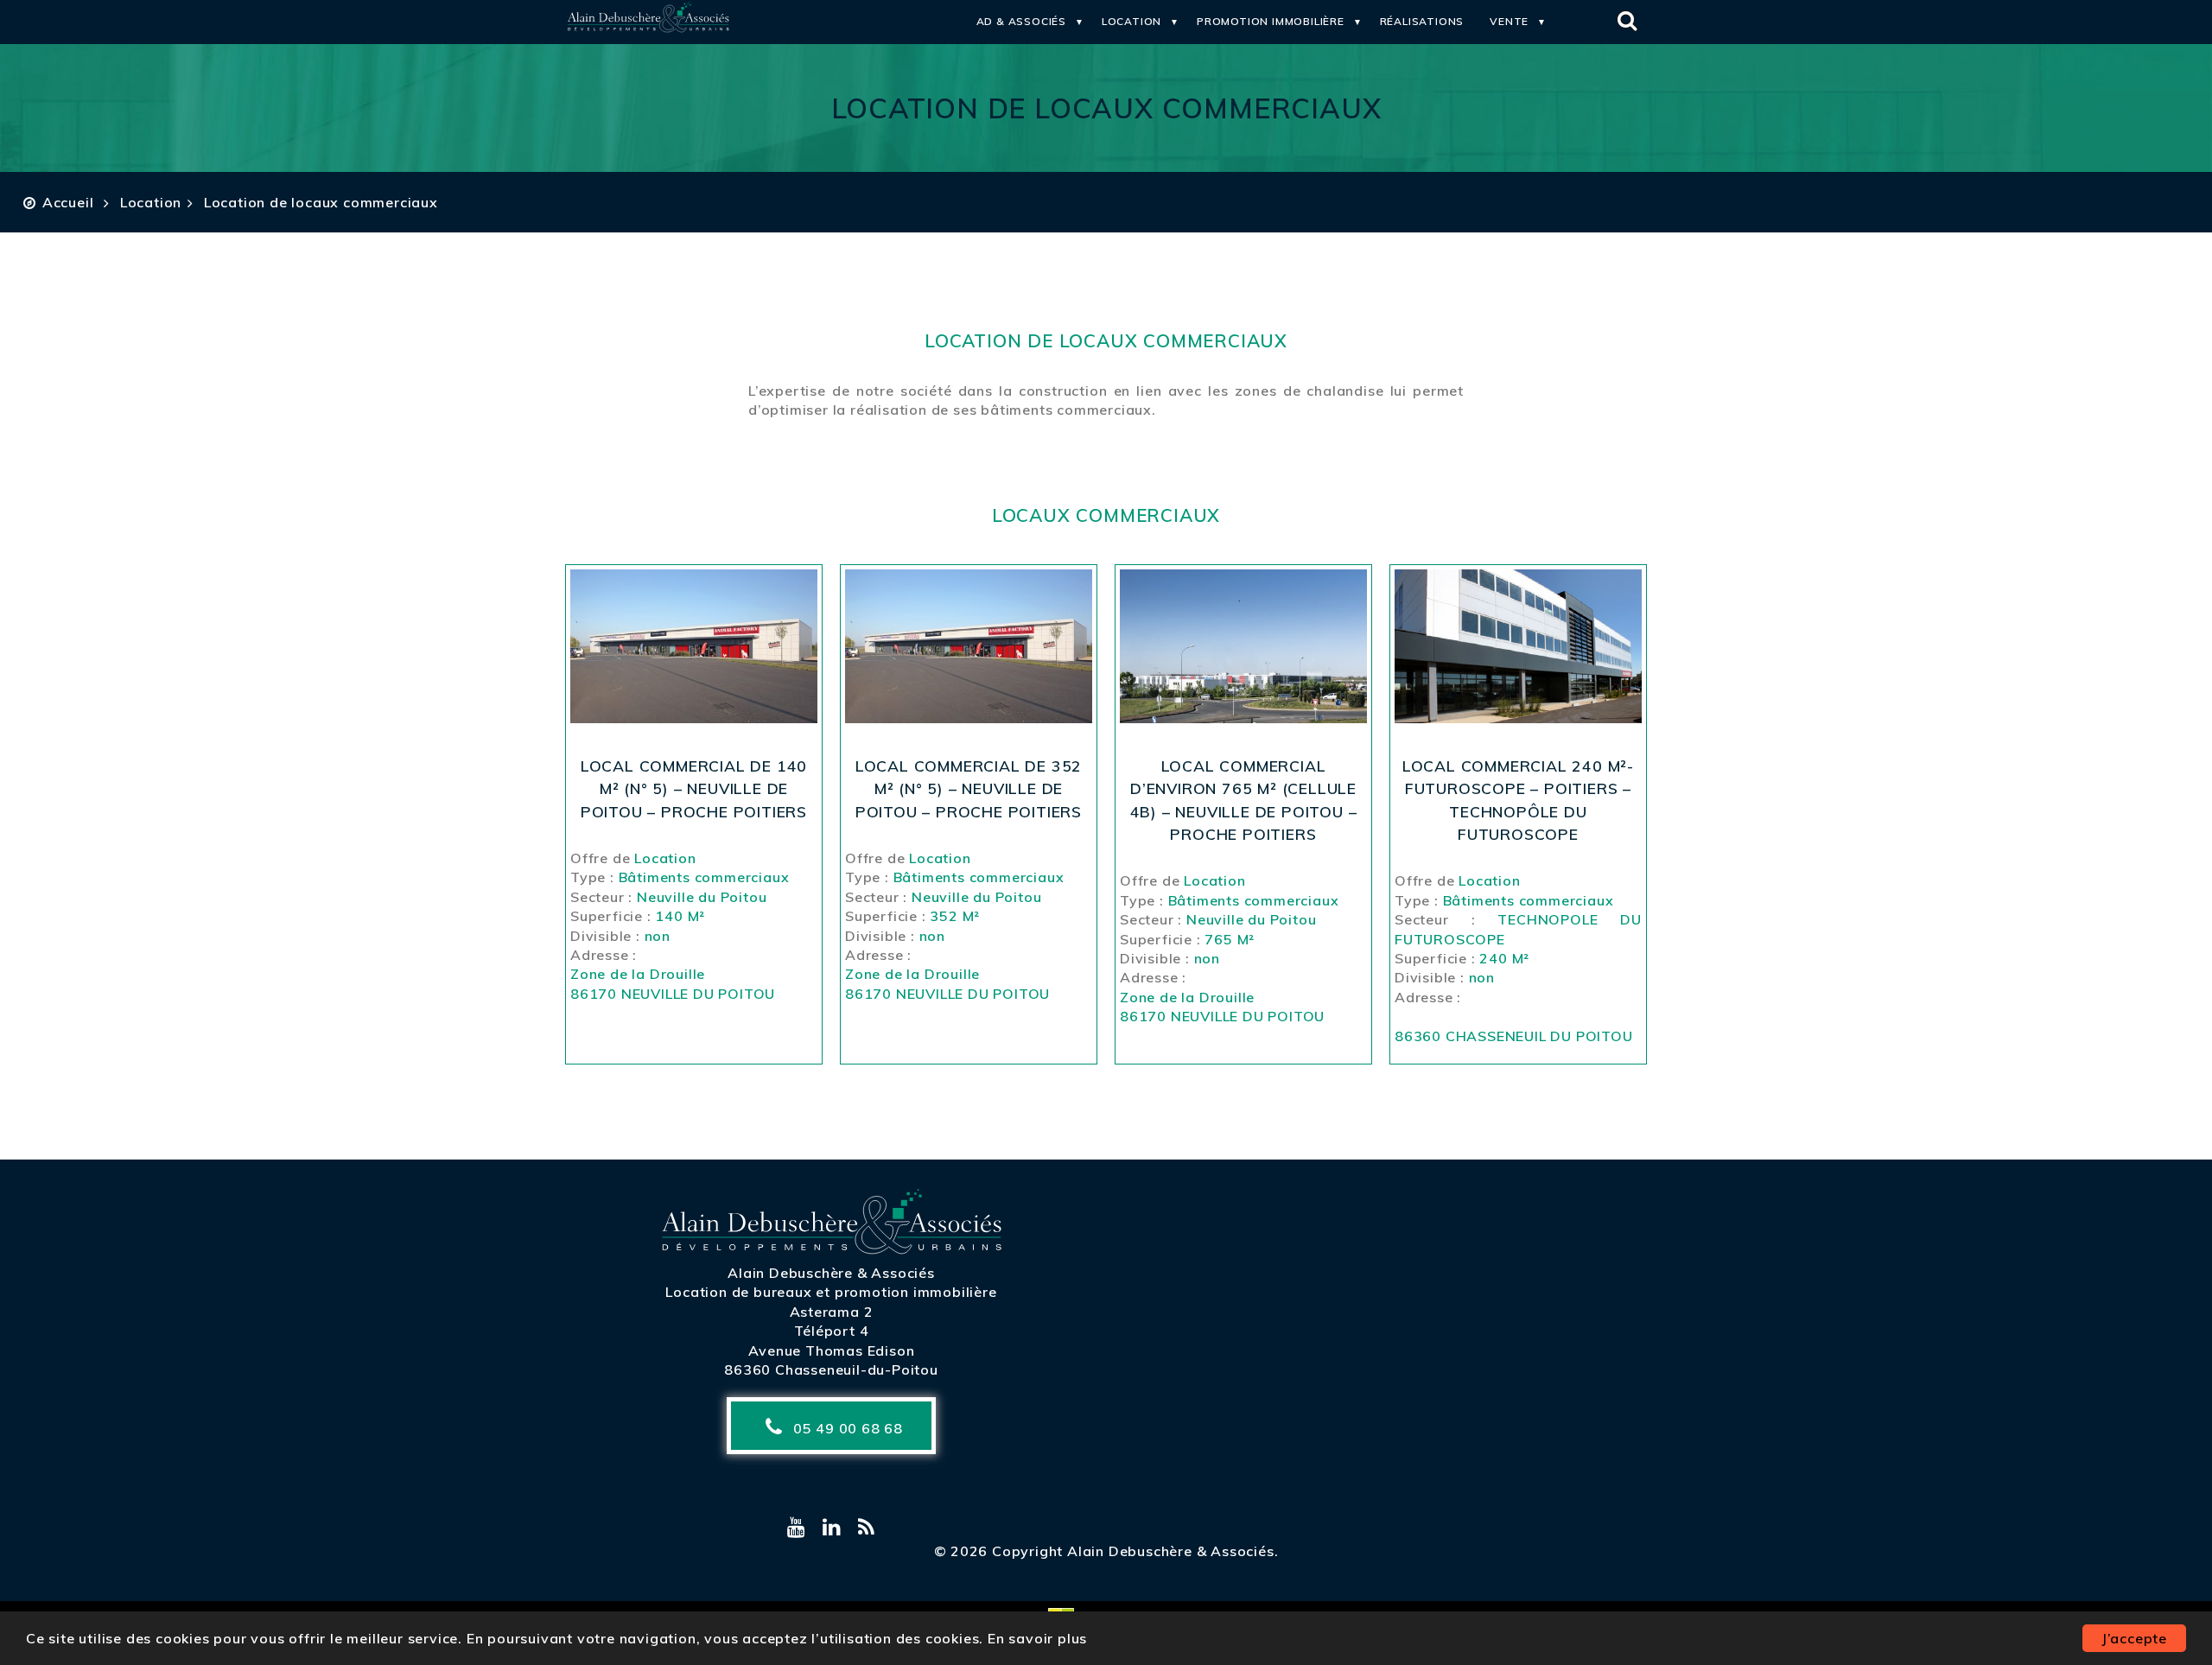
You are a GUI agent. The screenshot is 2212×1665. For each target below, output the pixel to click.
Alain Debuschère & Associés (831, 1273)
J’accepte (2134, 1638)
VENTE (1509, 21)
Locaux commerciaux (1106, 515)
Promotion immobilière (1271, 21)
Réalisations (1422, 21)
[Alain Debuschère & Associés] (648, 29)
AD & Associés (1021, 21)
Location (1131, 21)
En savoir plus (1037, 1638)
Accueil (68, 202)
